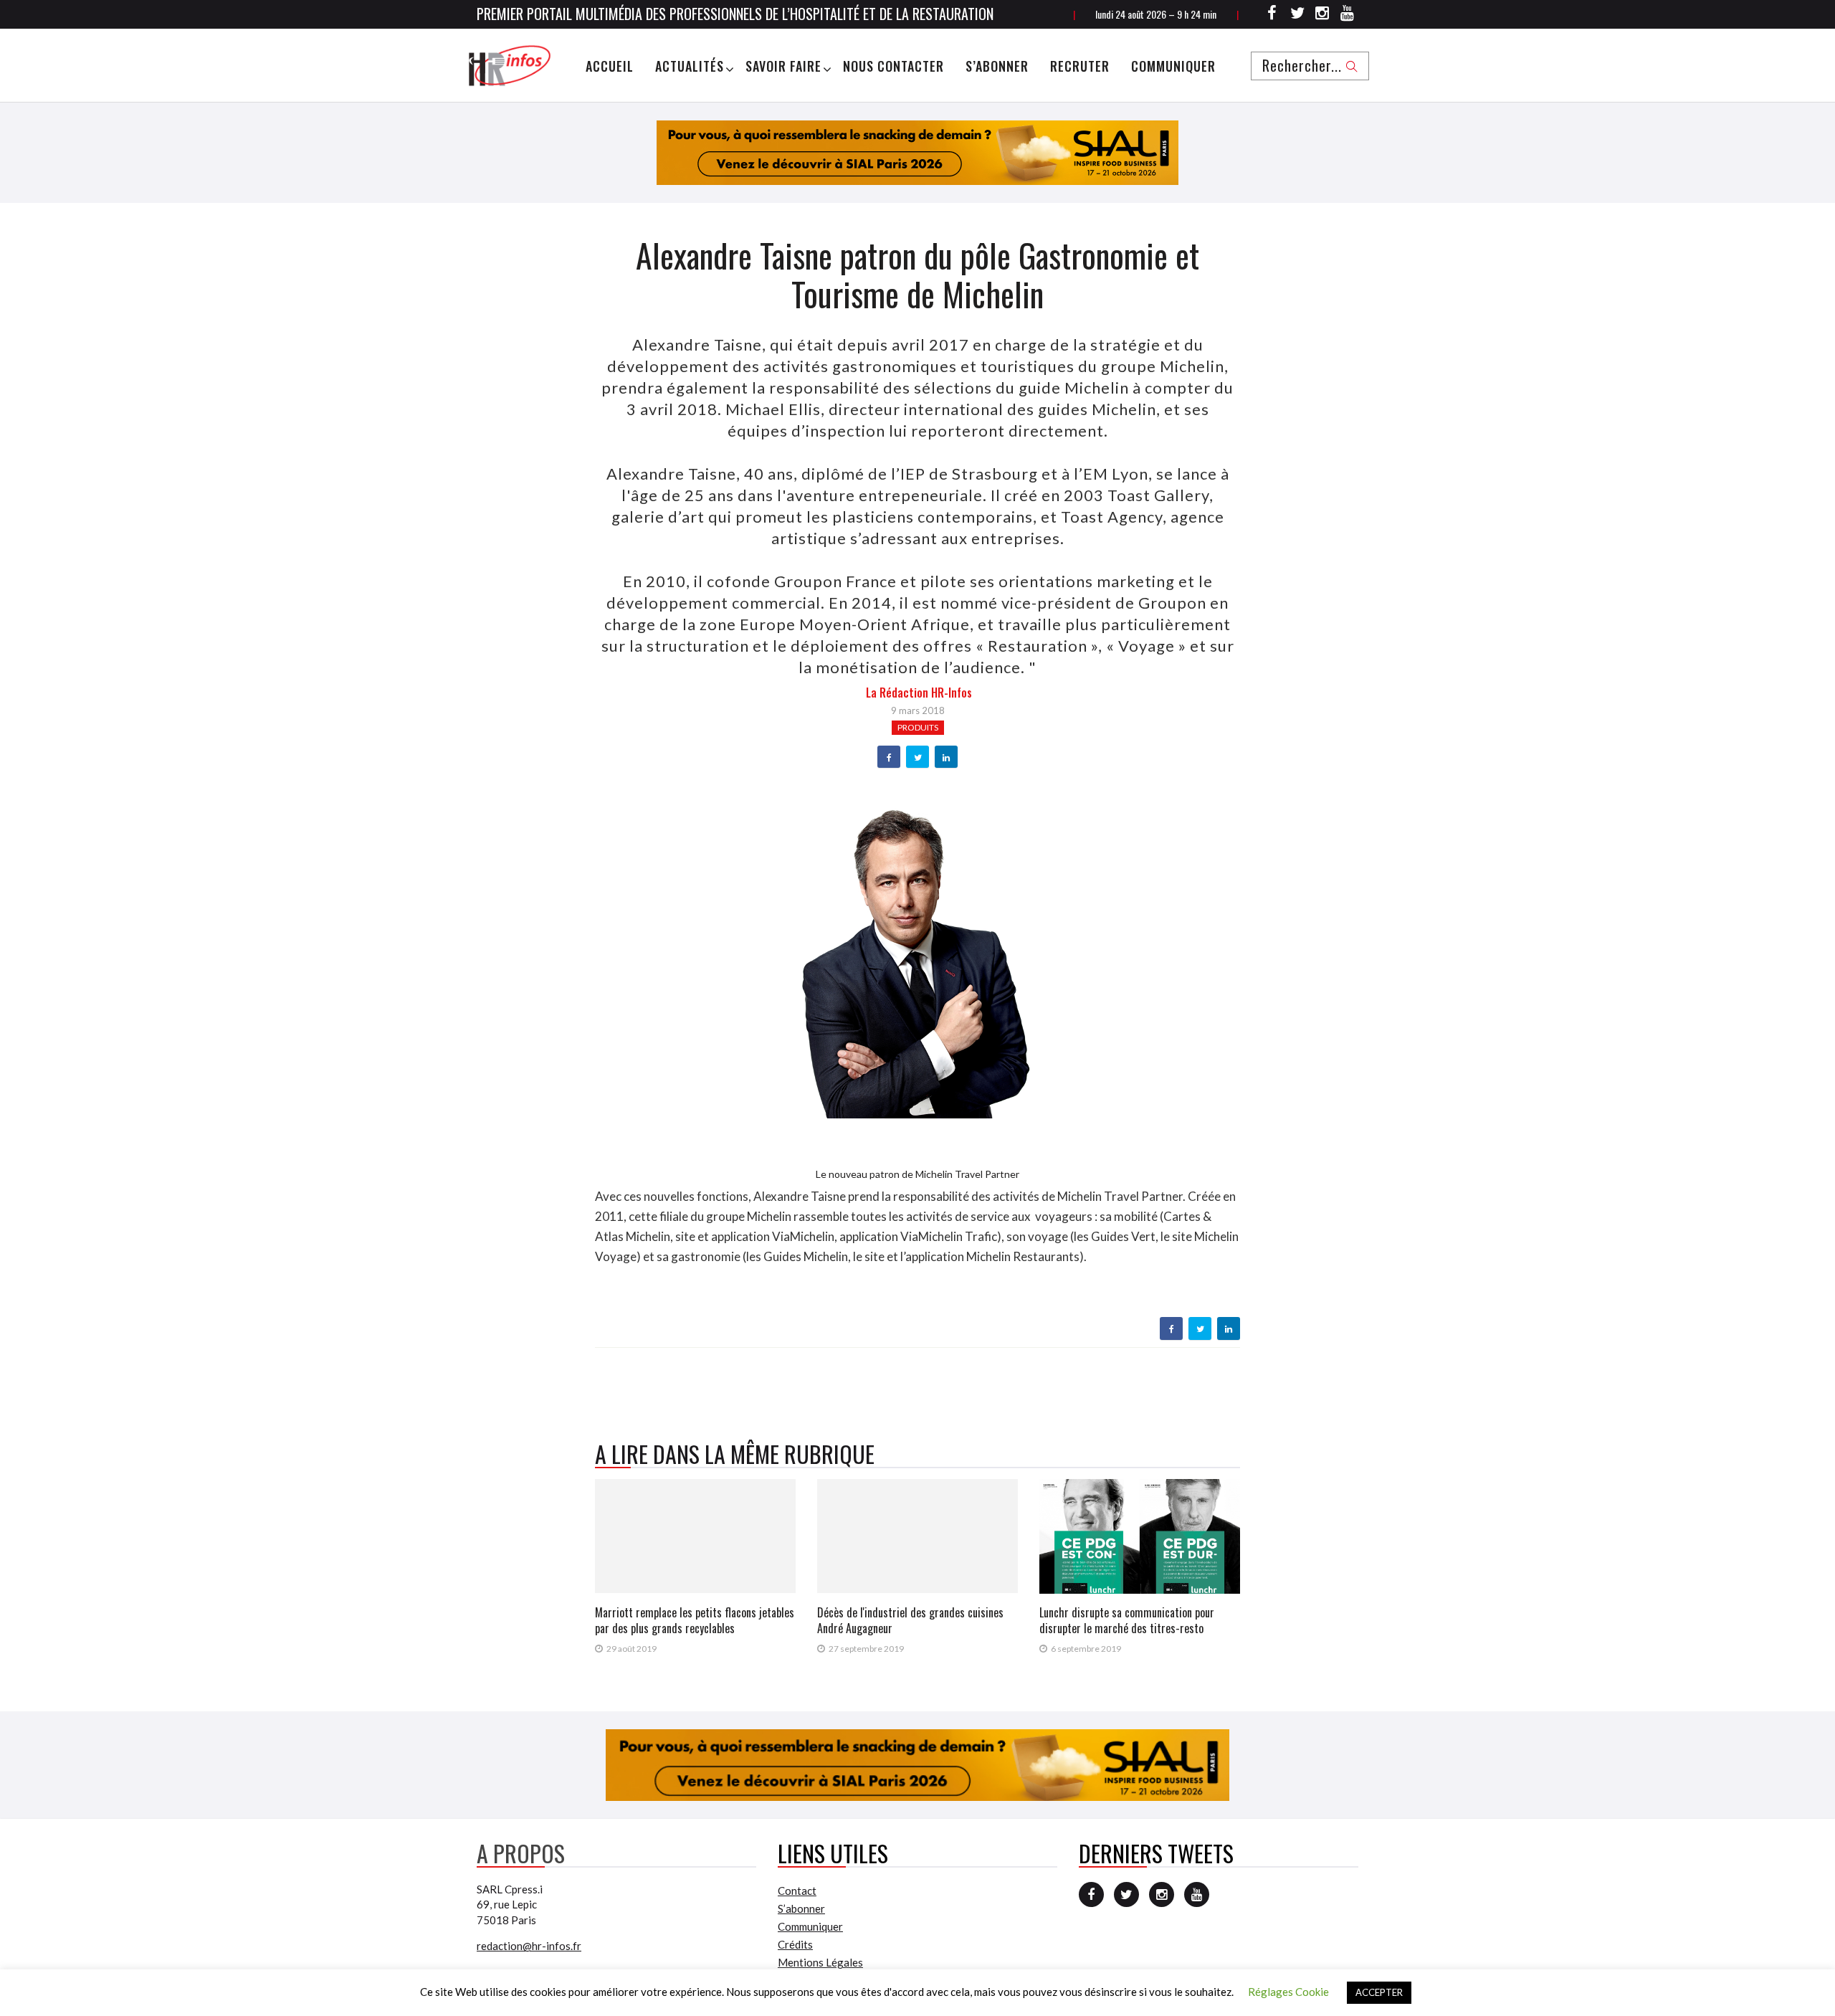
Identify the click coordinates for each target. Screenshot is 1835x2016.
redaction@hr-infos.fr (529, 1946)
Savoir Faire (783, 66)
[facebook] (889, 758)
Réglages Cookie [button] (1288, 1992)
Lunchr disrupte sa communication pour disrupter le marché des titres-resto (1127, 1620)
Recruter (1080, 66)
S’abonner (997, 66)
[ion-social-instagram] (1322, 15)
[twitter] (918, 758)
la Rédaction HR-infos (919, 693)
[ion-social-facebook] (1272, 15)
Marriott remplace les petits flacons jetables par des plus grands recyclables (695, 1620)
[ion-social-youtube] (1348, 15)
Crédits (795, 1944)
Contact (797, 1891)
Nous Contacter (893, 66)
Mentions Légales (820, 1962)
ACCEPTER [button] (1379, 1992)
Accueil (610, 66)
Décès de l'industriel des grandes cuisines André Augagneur (910, 1620)
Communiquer (1173, 66)
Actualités (690, 66)
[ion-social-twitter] (1297, 15)
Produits (918, 727)
